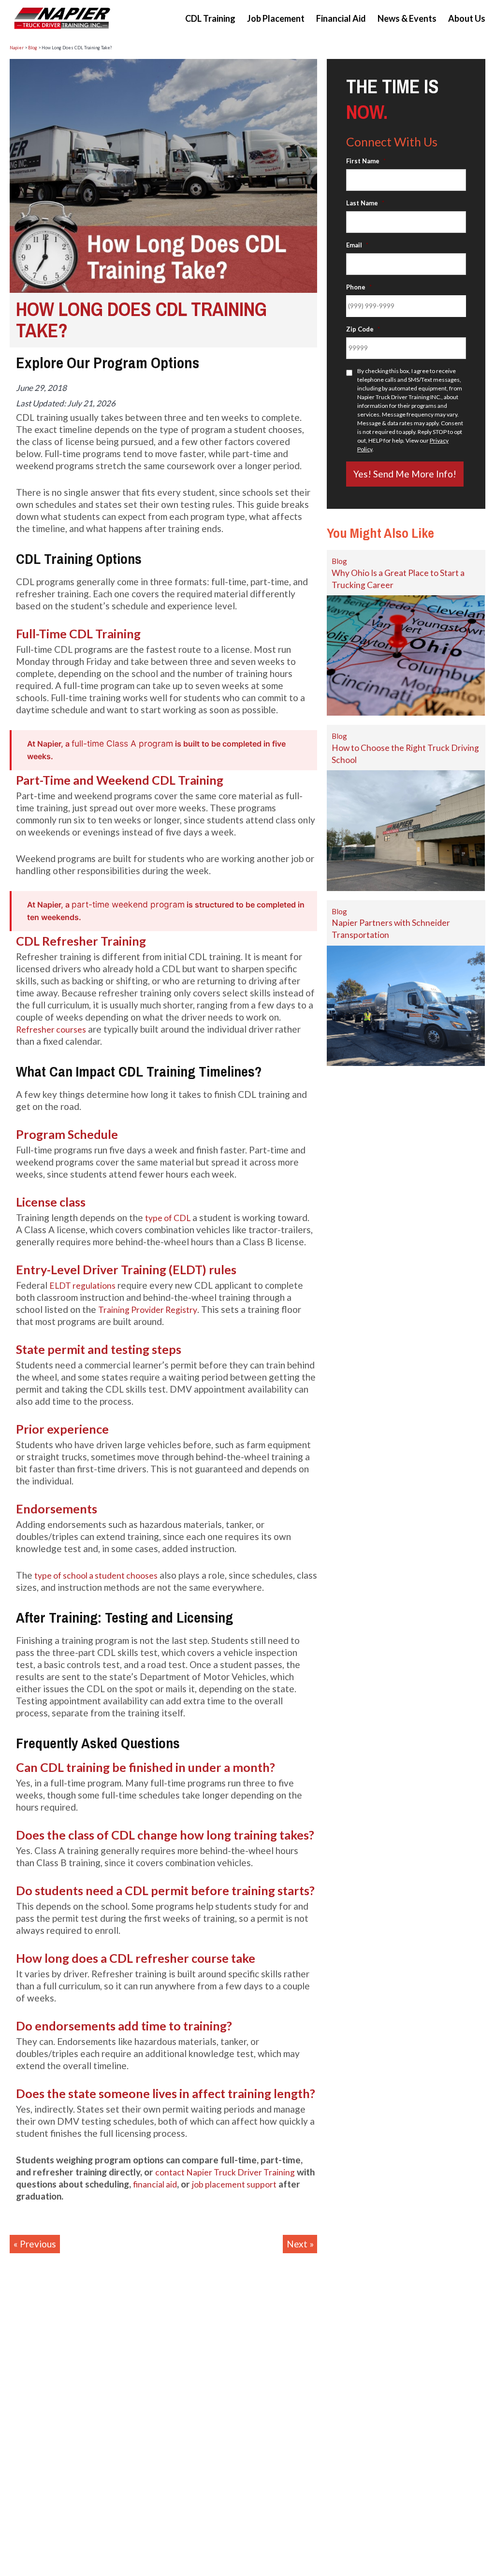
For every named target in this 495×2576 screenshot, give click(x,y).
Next (297, 2244)
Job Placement (276, 18)
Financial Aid (341, 18)
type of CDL (168, 1218)
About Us (467, 18)
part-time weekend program (128, 904)
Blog (339, 561)
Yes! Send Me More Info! (405, 474)
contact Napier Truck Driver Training (225, 2172)
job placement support (234, 2184)
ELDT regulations (82, 1286)
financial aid (155, 2184)
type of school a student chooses (96, 1576)
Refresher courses (51, 1029)
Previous (38, 2244)
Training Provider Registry (148, 1310)
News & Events (407, 18)
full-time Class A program (122, 743)
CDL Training (210, 18)
